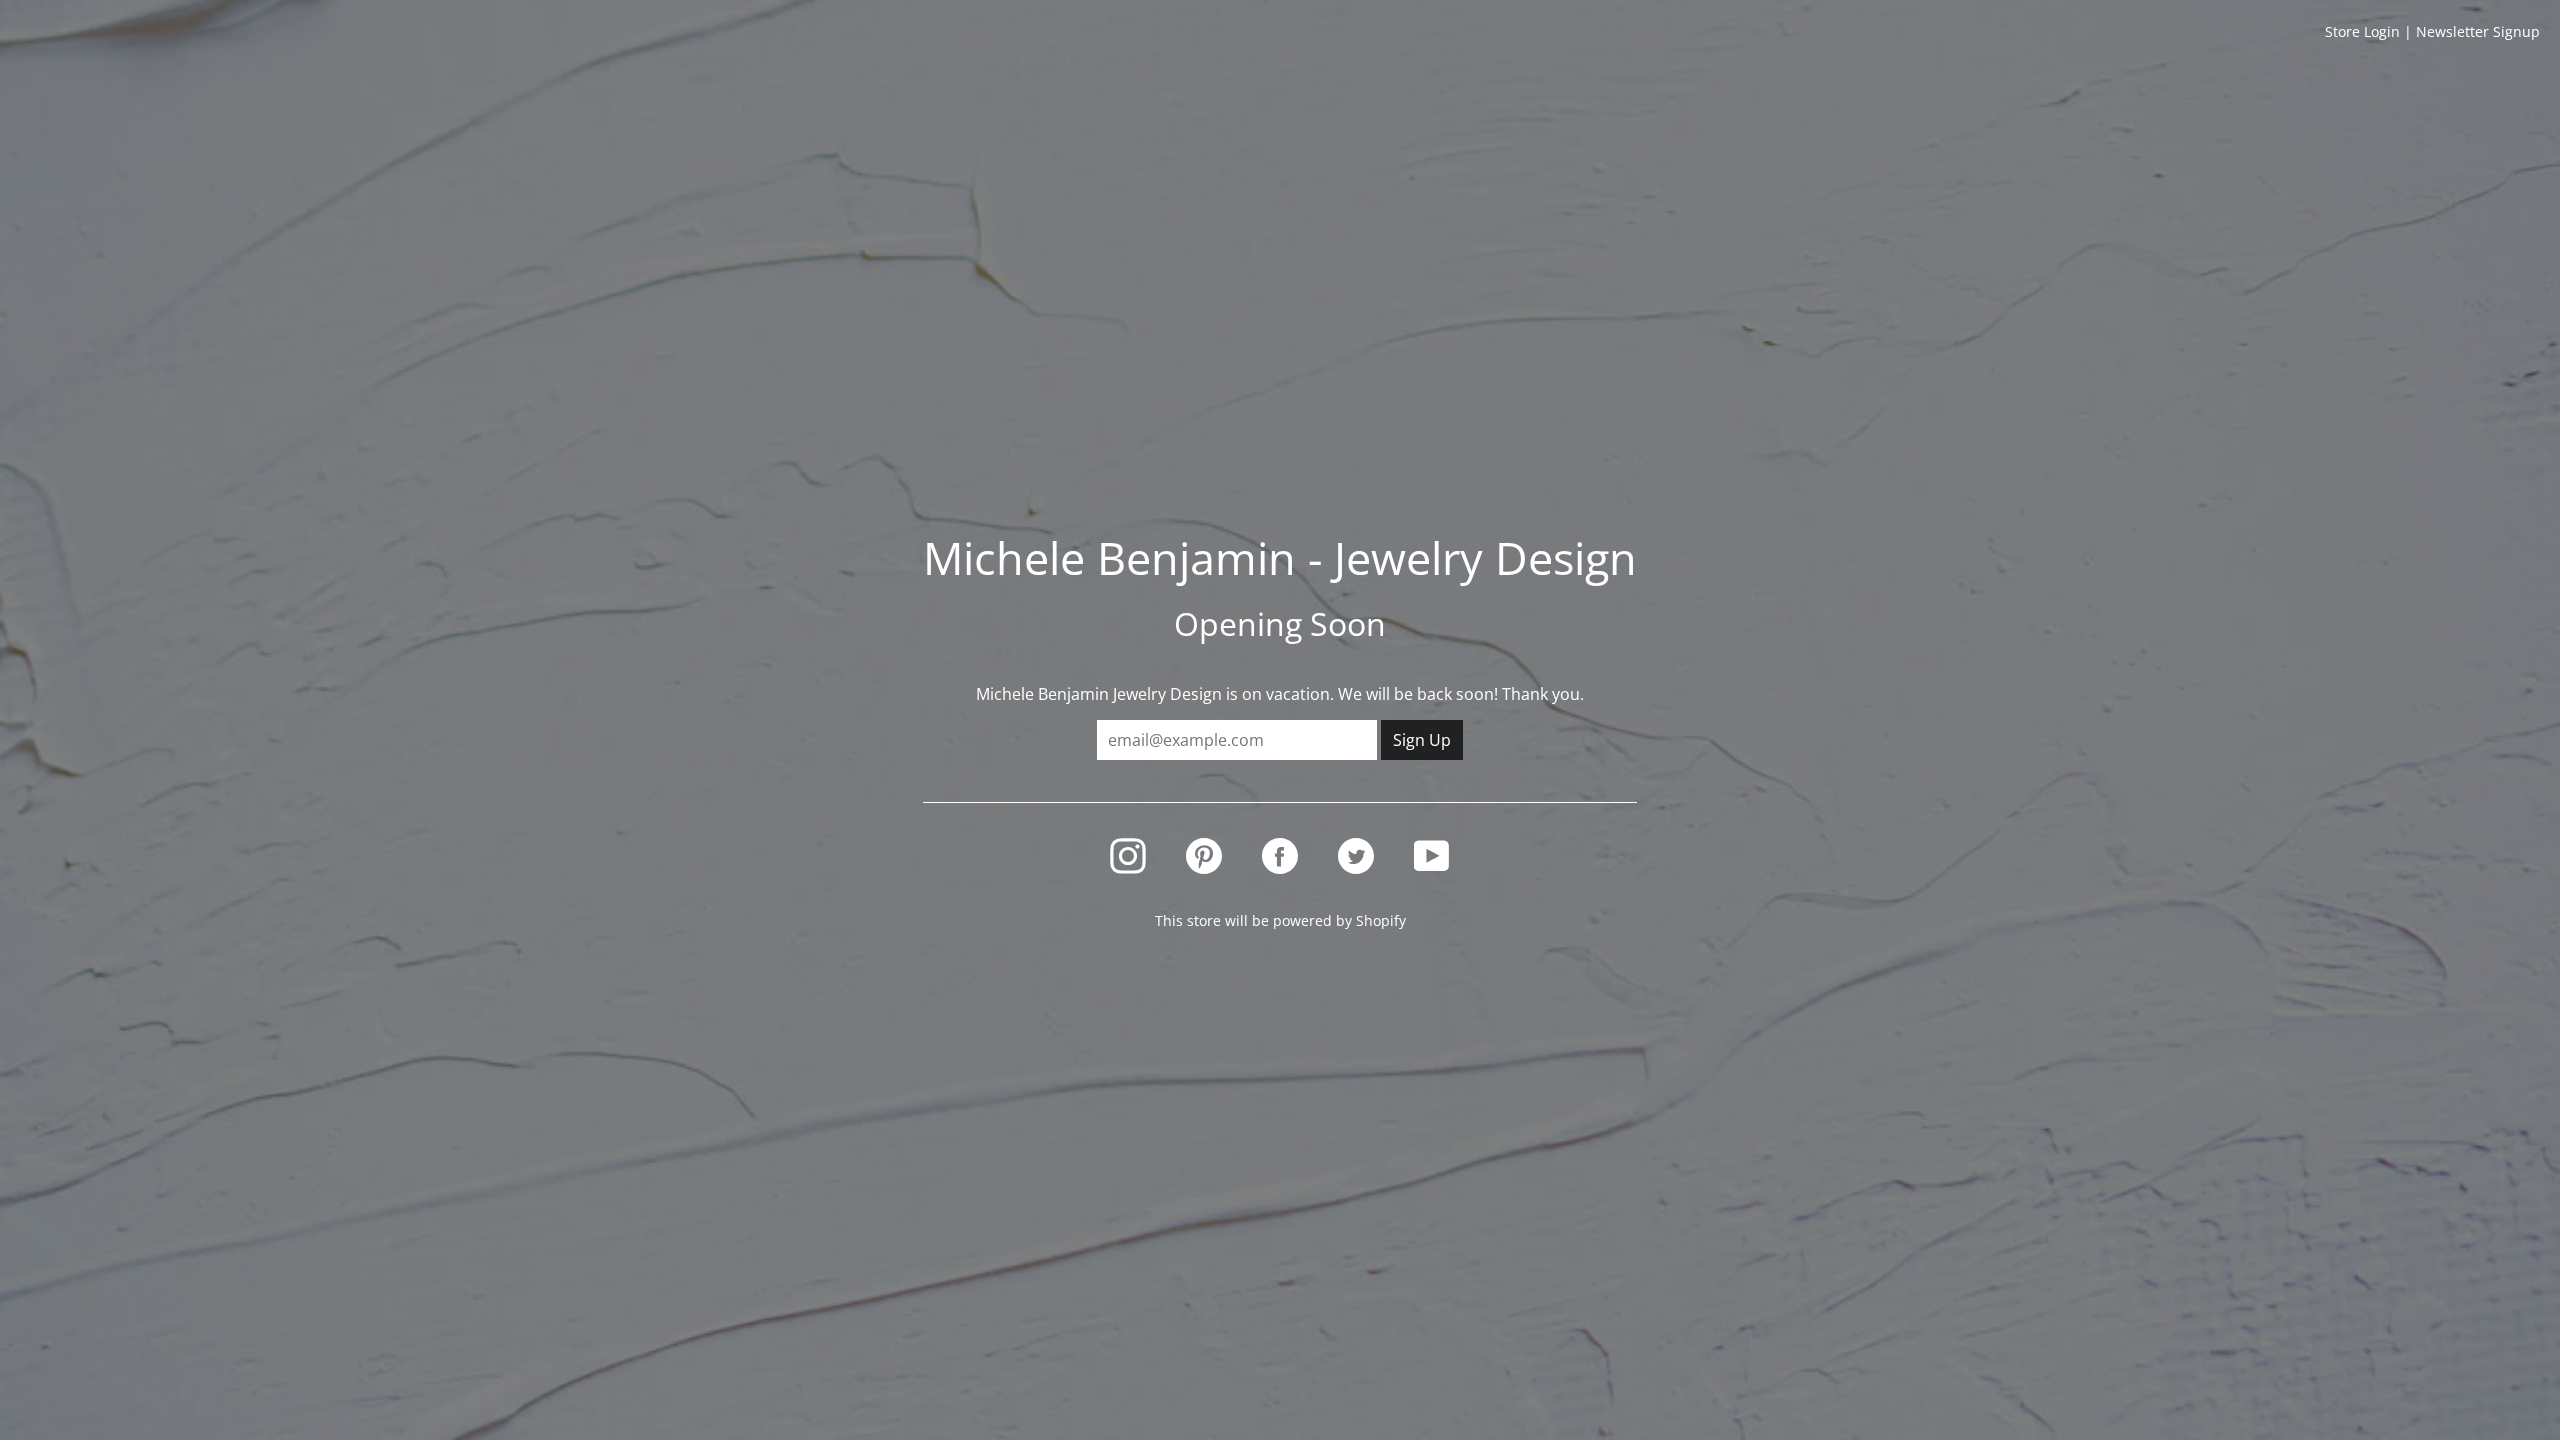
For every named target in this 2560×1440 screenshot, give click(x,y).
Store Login (2362, 31)
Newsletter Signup (2478, 31)
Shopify (1381, 920)
